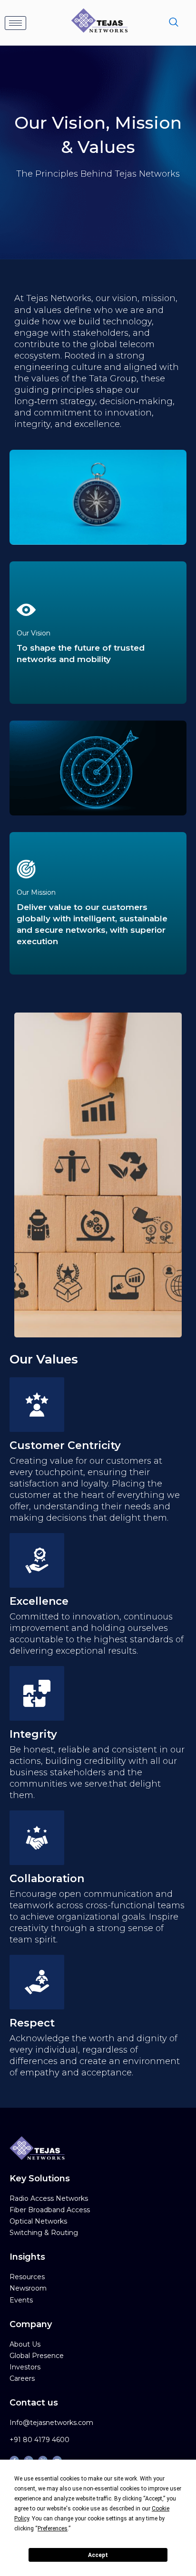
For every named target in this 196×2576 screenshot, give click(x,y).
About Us (25, 2344)
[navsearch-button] (174, 23)
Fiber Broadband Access (50, 2210)
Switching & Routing (44, 2233)
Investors (25, 2367)
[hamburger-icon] (15, 23)
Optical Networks (38, 2221)
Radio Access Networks (49, 2198)
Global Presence (37, 2356)
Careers (22, 2378)
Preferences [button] (53, 2529)
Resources (27, 2277)
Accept (98, 2555)
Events (21, 2300)
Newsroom (28, 2288)
